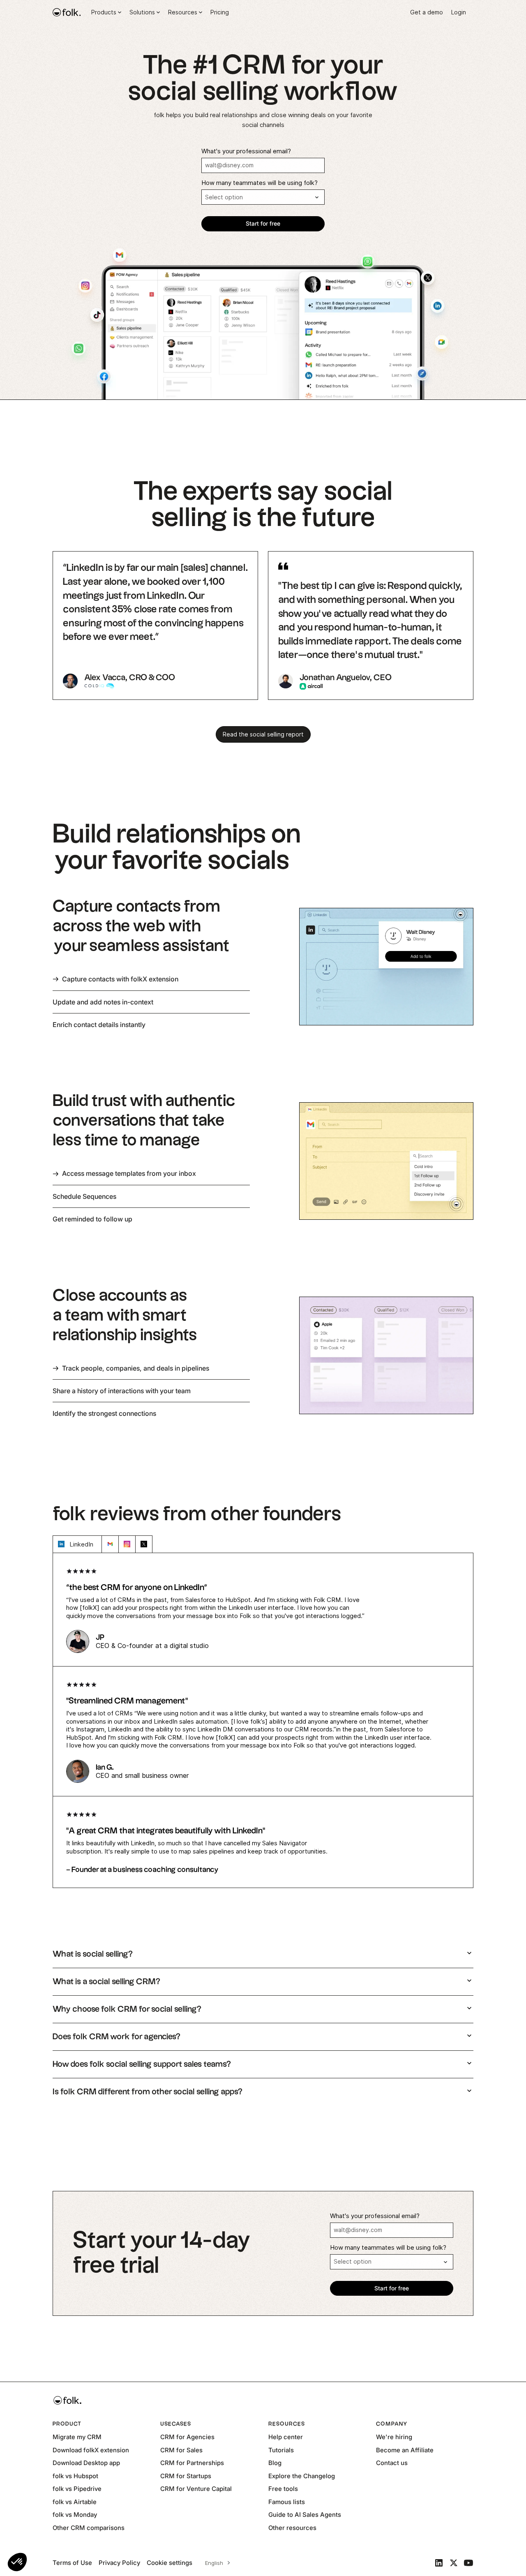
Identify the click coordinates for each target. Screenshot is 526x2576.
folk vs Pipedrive (77, 2489)
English (214, 2563)
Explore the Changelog (302, 2476)
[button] (17, 2562)
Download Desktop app (86, 2463)
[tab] (151, 979)
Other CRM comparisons (89, 2528)
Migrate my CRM (77, 2437)
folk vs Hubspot (75, 2476)
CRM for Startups (186, 2476)
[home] (67, 12)
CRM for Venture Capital (196, 2489)
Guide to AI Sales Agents (305, 2515)
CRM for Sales (181, 2450)
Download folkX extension (91, 2450)
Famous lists (287, 2502)
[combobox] (216, 2563)
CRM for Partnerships (192, 2463)
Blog (275, 2463)
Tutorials (281, 2450)
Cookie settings (170, 2563)
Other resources (292, 2528)
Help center (286, 2437)
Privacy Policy (119, 2563)
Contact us (392, 2463)
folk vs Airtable (75, 2502)
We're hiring (394, 2437)
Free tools (283, 2489)
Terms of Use (72, 2563)
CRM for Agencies (187, 2437)
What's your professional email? (246, 151)
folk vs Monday (75, 2515)
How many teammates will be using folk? (260, 183)
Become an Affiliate (405, 2450)
